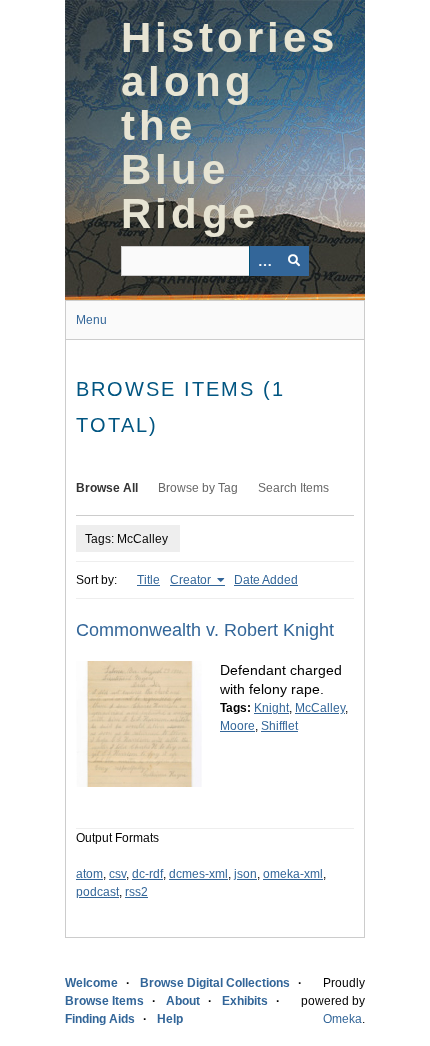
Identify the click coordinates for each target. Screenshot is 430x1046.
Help (170, 1019)
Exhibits (245, 1001)
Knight (271, 708)
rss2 (136, 892)
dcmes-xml (198, 874)
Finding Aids (100, 1019)
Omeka (342, 1019)
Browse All (107, 488)
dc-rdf (147, 874)
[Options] (264, 261)
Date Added (266, 580)
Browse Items (104, 1001)
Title (148, 580)
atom (89, 874)
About (183, 1001)
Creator (192, 580)
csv (117, 874)
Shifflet (279, 726)
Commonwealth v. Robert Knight (205, 630)
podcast (97, 892)
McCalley (320, 708)
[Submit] (294, 261)
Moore (237, 726)
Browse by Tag (198, 488)
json (245, 874)
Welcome (91, 983)
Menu (91, 320)
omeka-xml (293, 874)
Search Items (293, 488)
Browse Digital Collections (215, 983)
